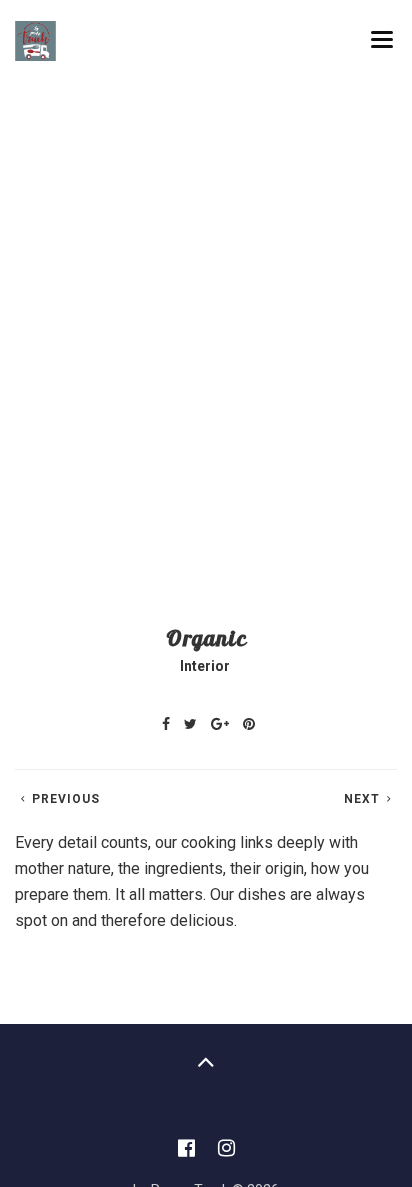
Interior (205, 666)
